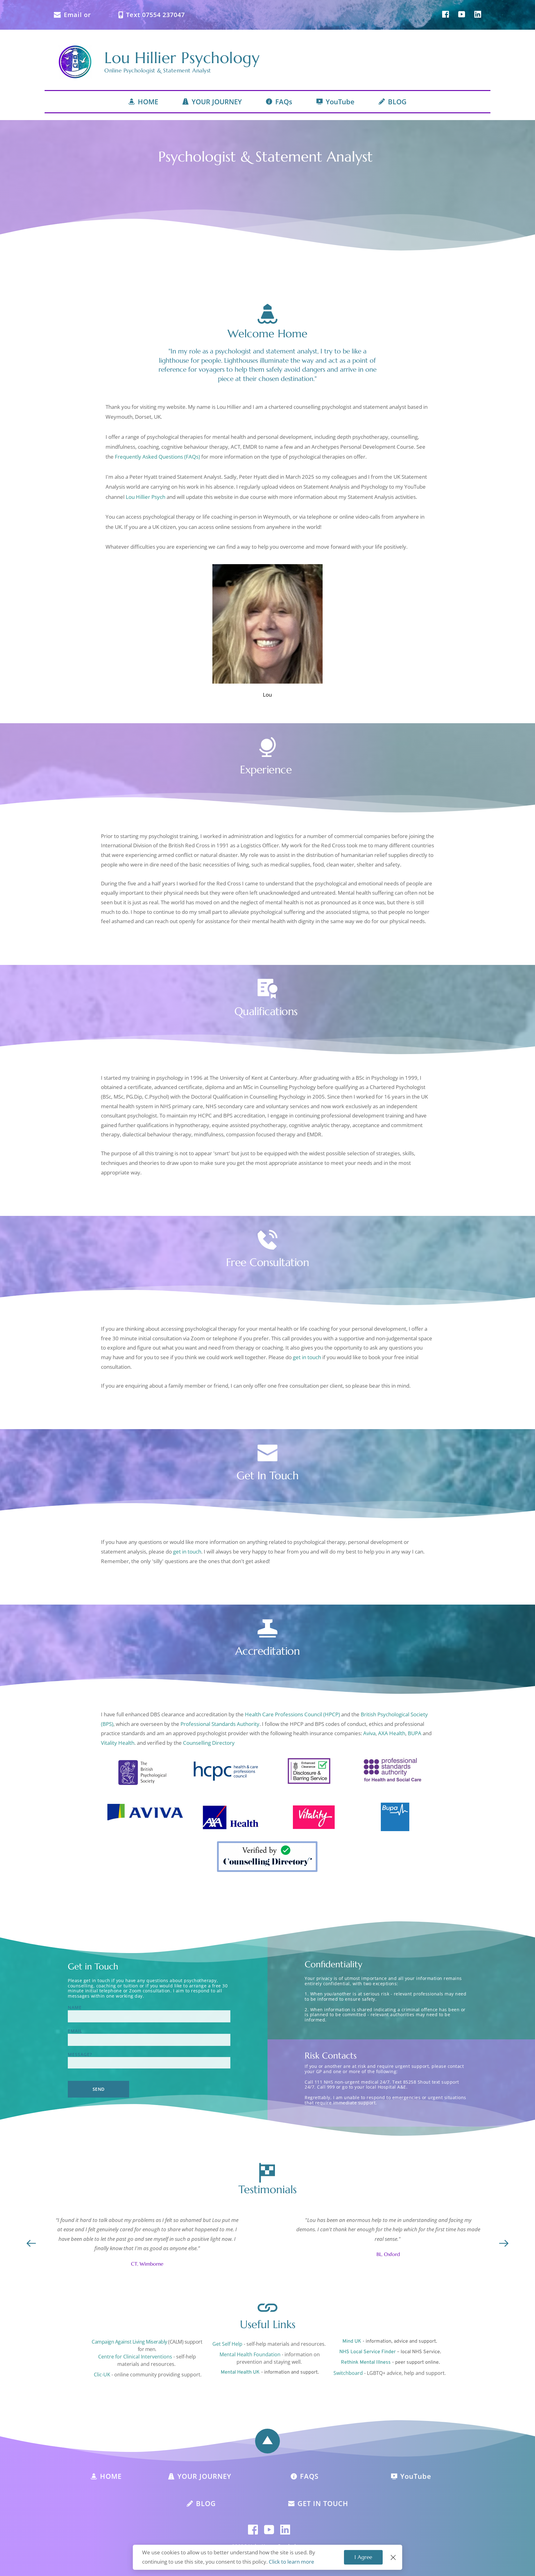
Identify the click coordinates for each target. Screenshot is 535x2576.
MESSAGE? (80, 2055)
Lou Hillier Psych (146, 497)
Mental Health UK (240, 2372)
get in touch (307, 1357)
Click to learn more (291, 2562)
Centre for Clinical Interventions (135, 2357)
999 (331, 2087)
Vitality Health (118, 1743)
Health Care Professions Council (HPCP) (292, 1714)
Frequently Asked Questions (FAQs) (157, 457)
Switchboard (348, 2373)
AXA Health (392, 1733)
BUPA (415, 1733)
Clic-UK (102, 2375)
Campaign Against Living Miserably (129, 2342)
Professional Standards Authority (220, 1724)
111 (319, 2082)
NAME (75, 2008)
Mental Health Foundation (251, 2354)
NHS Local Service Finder (368, 2352)
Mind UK (352, 2341)
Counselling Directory (209, 1743)
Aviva (369, 1733)
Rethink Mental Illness (366, 2362)
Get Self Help (227, 2344)
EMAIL (75, 2031)
